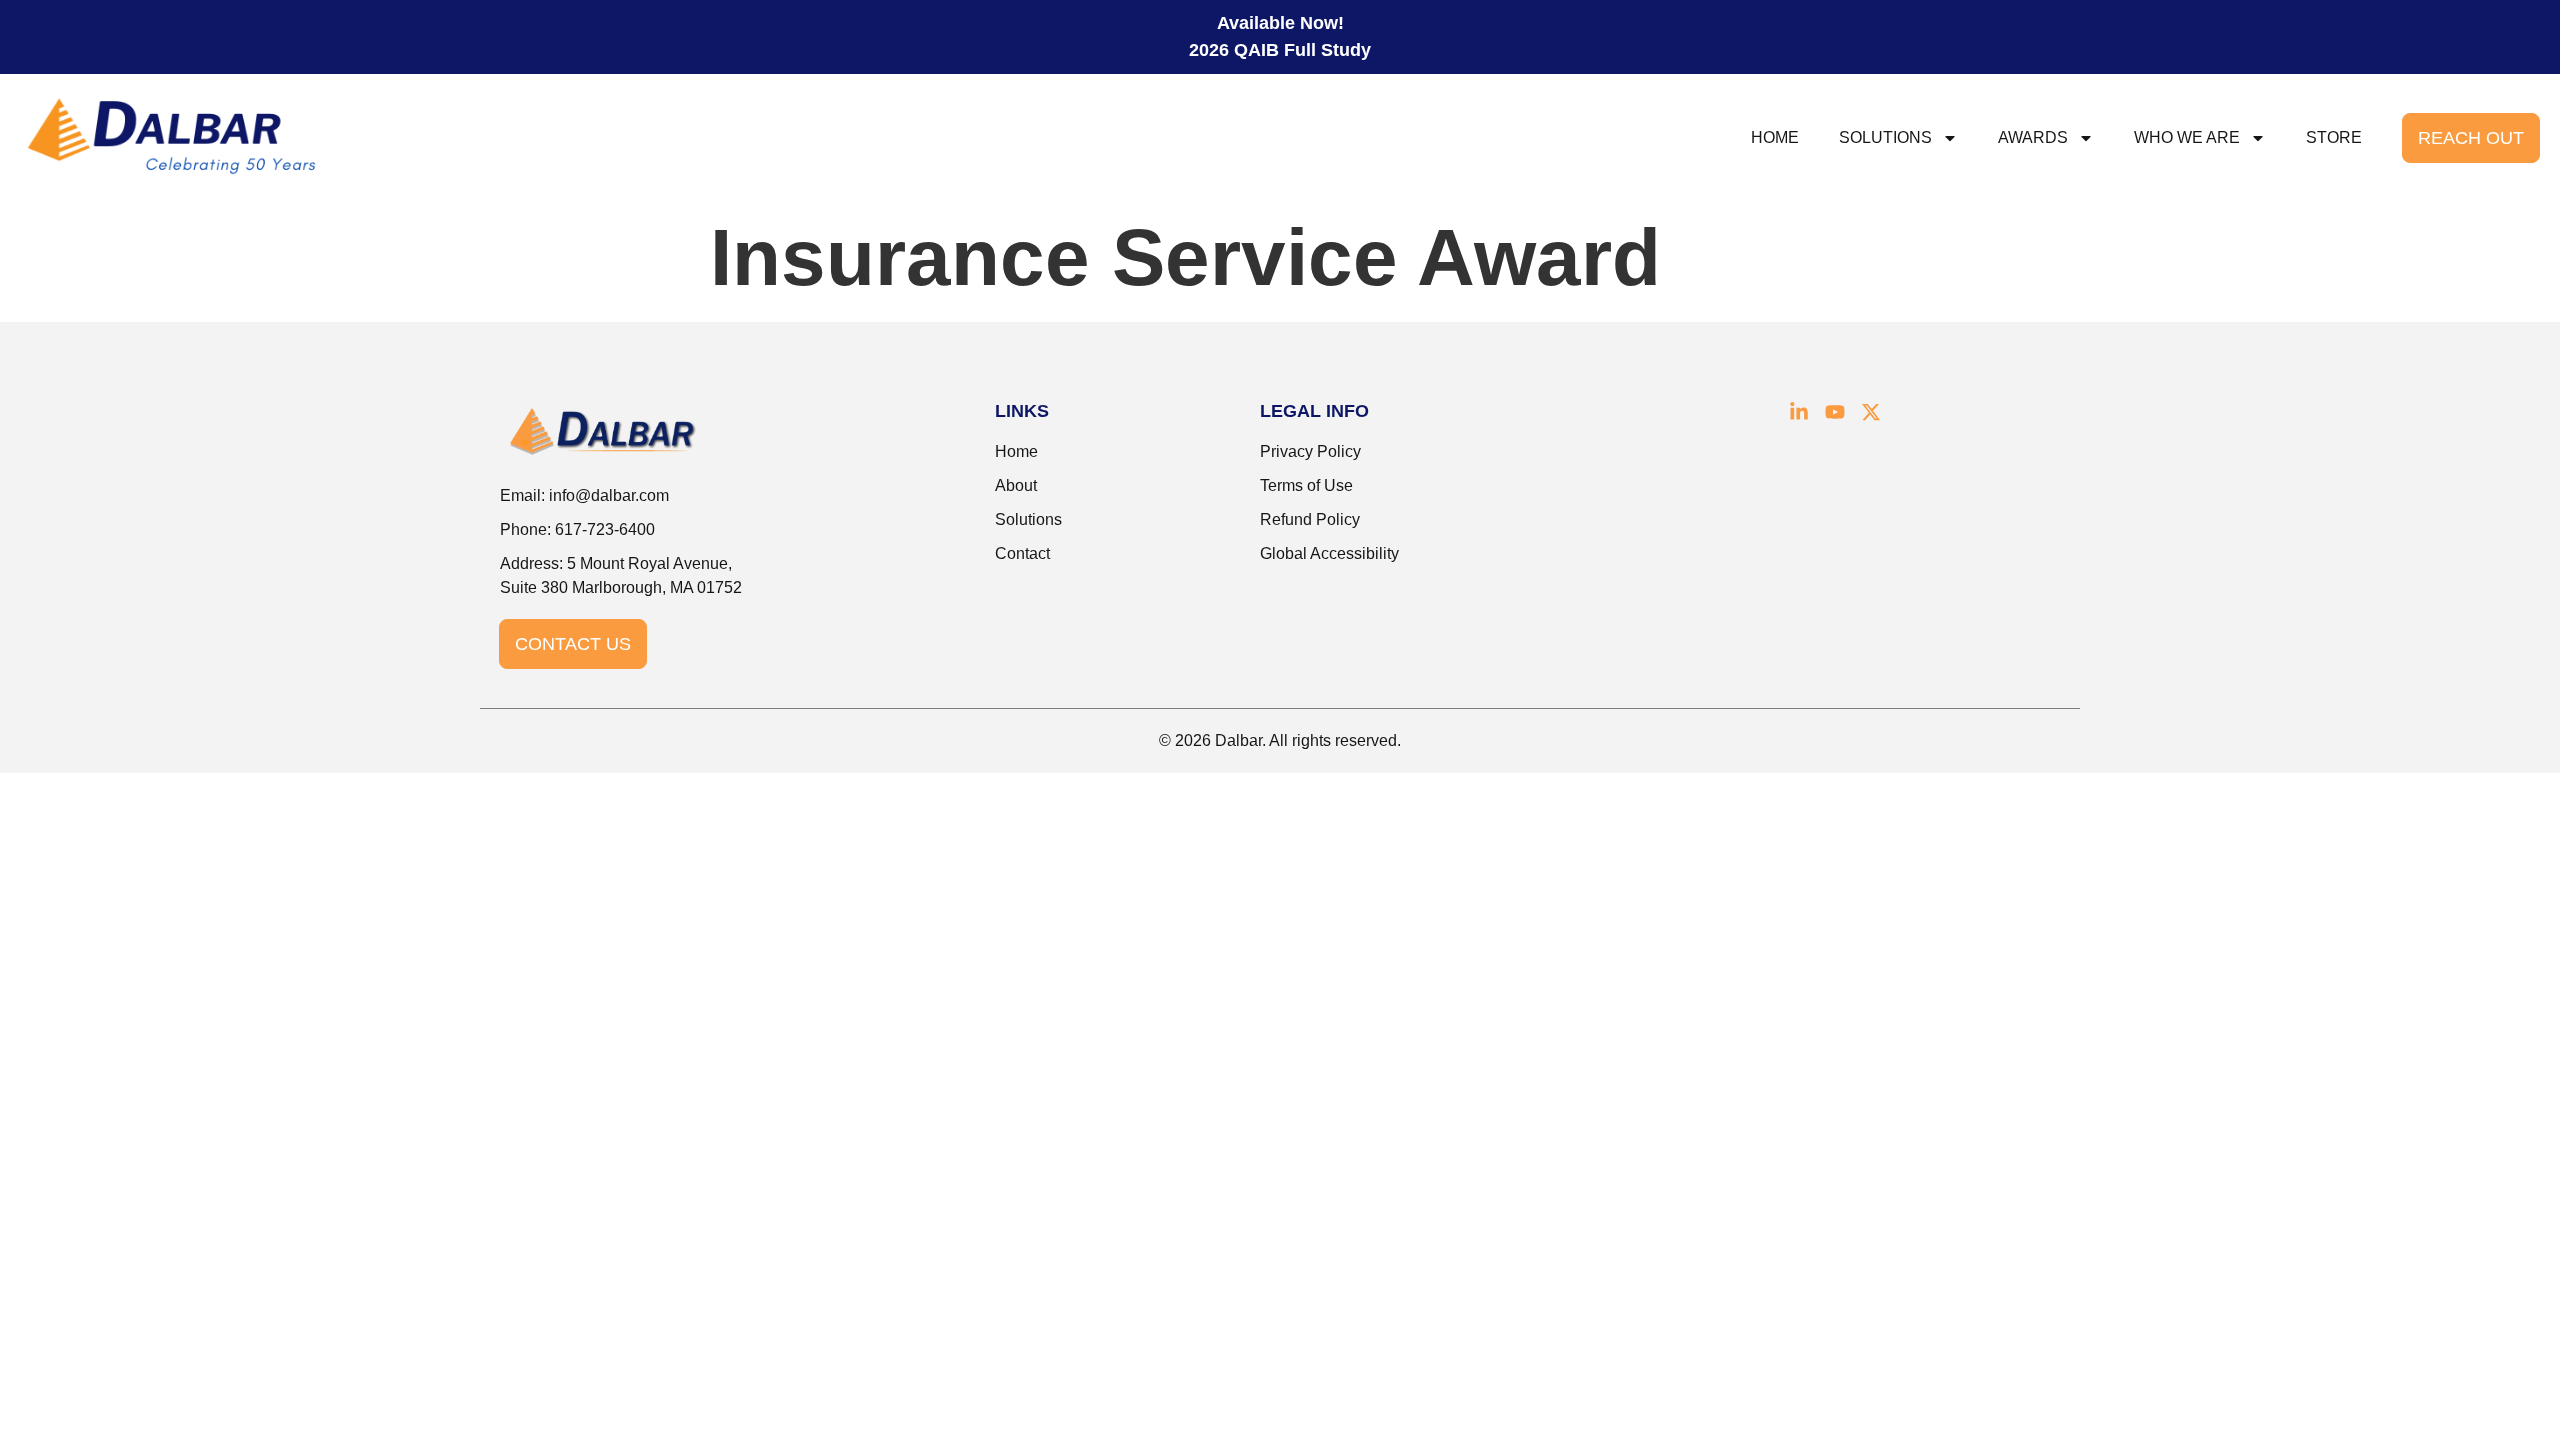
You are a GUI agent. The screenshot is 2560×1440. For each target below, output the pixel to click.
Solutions (1885, 137)
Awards (2033, 137)
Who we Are (2187, 137)
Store (2334, 137)
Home (1775, 137)
